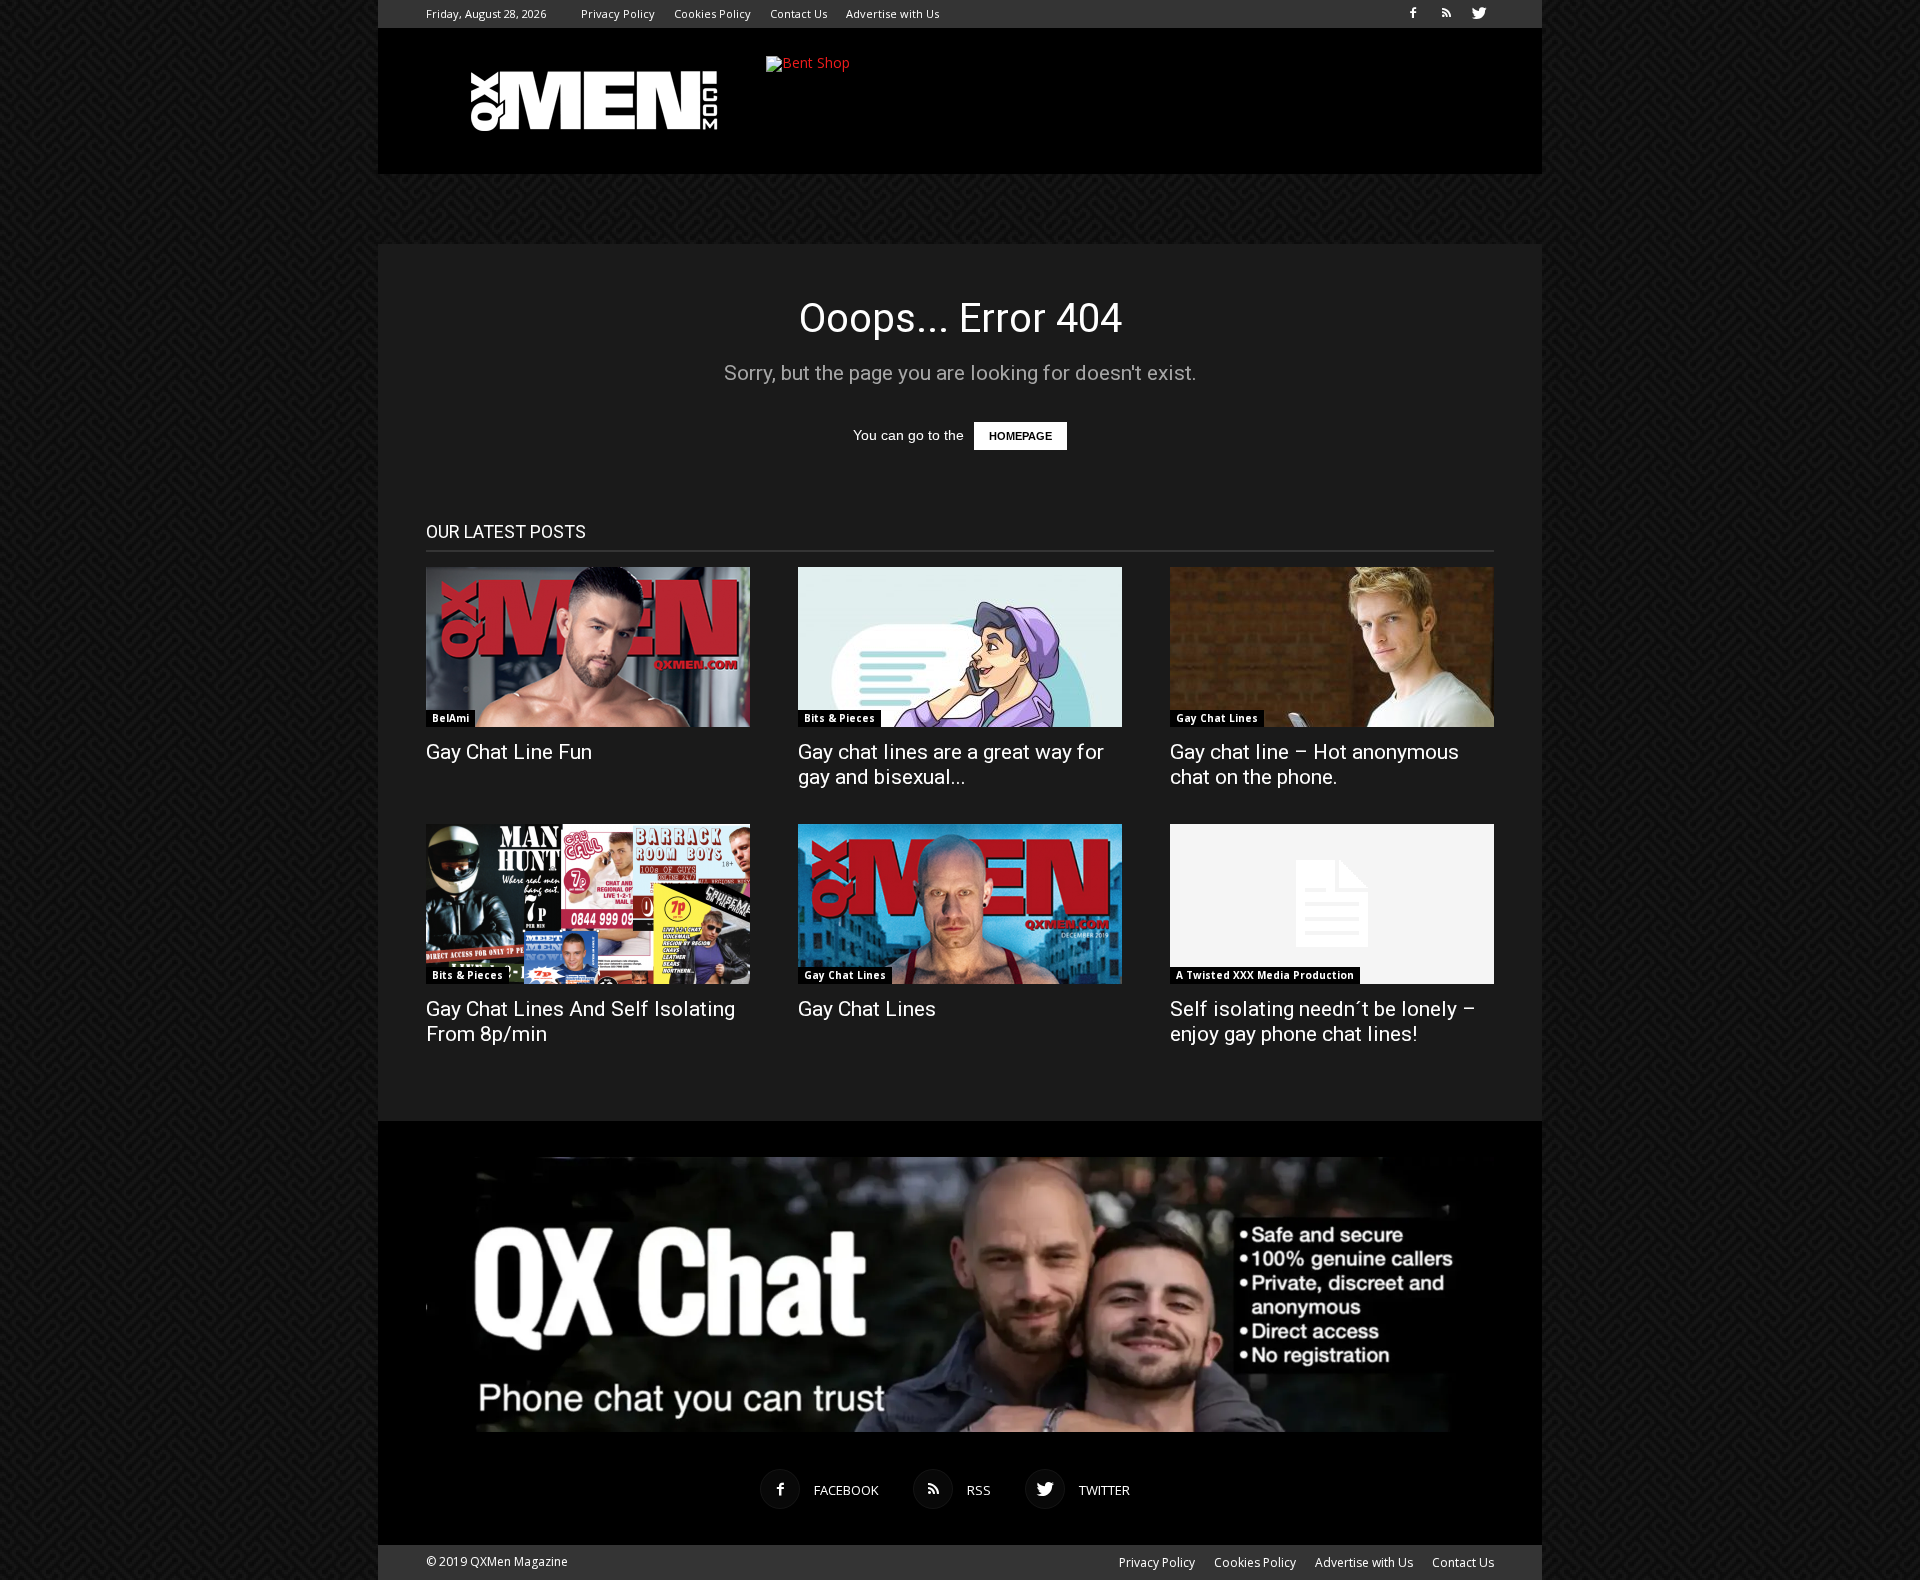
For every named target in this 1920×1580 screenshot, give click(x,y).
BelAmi (450, 718)
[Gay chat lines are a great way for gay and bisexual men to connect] (960, 647)
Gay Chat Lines (1217, 718)
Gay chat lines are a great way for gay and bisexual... (951, 764)
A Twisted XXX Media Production (1265, 975)
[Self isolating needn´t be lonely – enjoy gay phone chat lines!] (1332, 904)
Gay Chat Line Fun (509, 752)
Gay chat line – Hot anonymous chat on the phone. (1314, 764)
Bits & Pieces (839, 718)
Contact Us (798, 13)
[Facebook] (1413, 14)
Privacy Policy (618, 13)
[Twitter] (1479, 14)
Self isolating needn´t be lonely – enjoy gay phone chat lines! (1323, 1021)
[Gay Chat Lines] (960, 904)
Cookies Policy (712, 13)
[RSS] (1446, 14)
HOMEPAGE (1020, 436)
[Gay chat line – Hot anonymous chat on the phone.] (1332, 647)
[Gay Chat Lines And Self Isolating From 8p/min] (588, 904)
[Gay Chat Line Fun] (588, 647)
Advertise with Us (892, 13)
